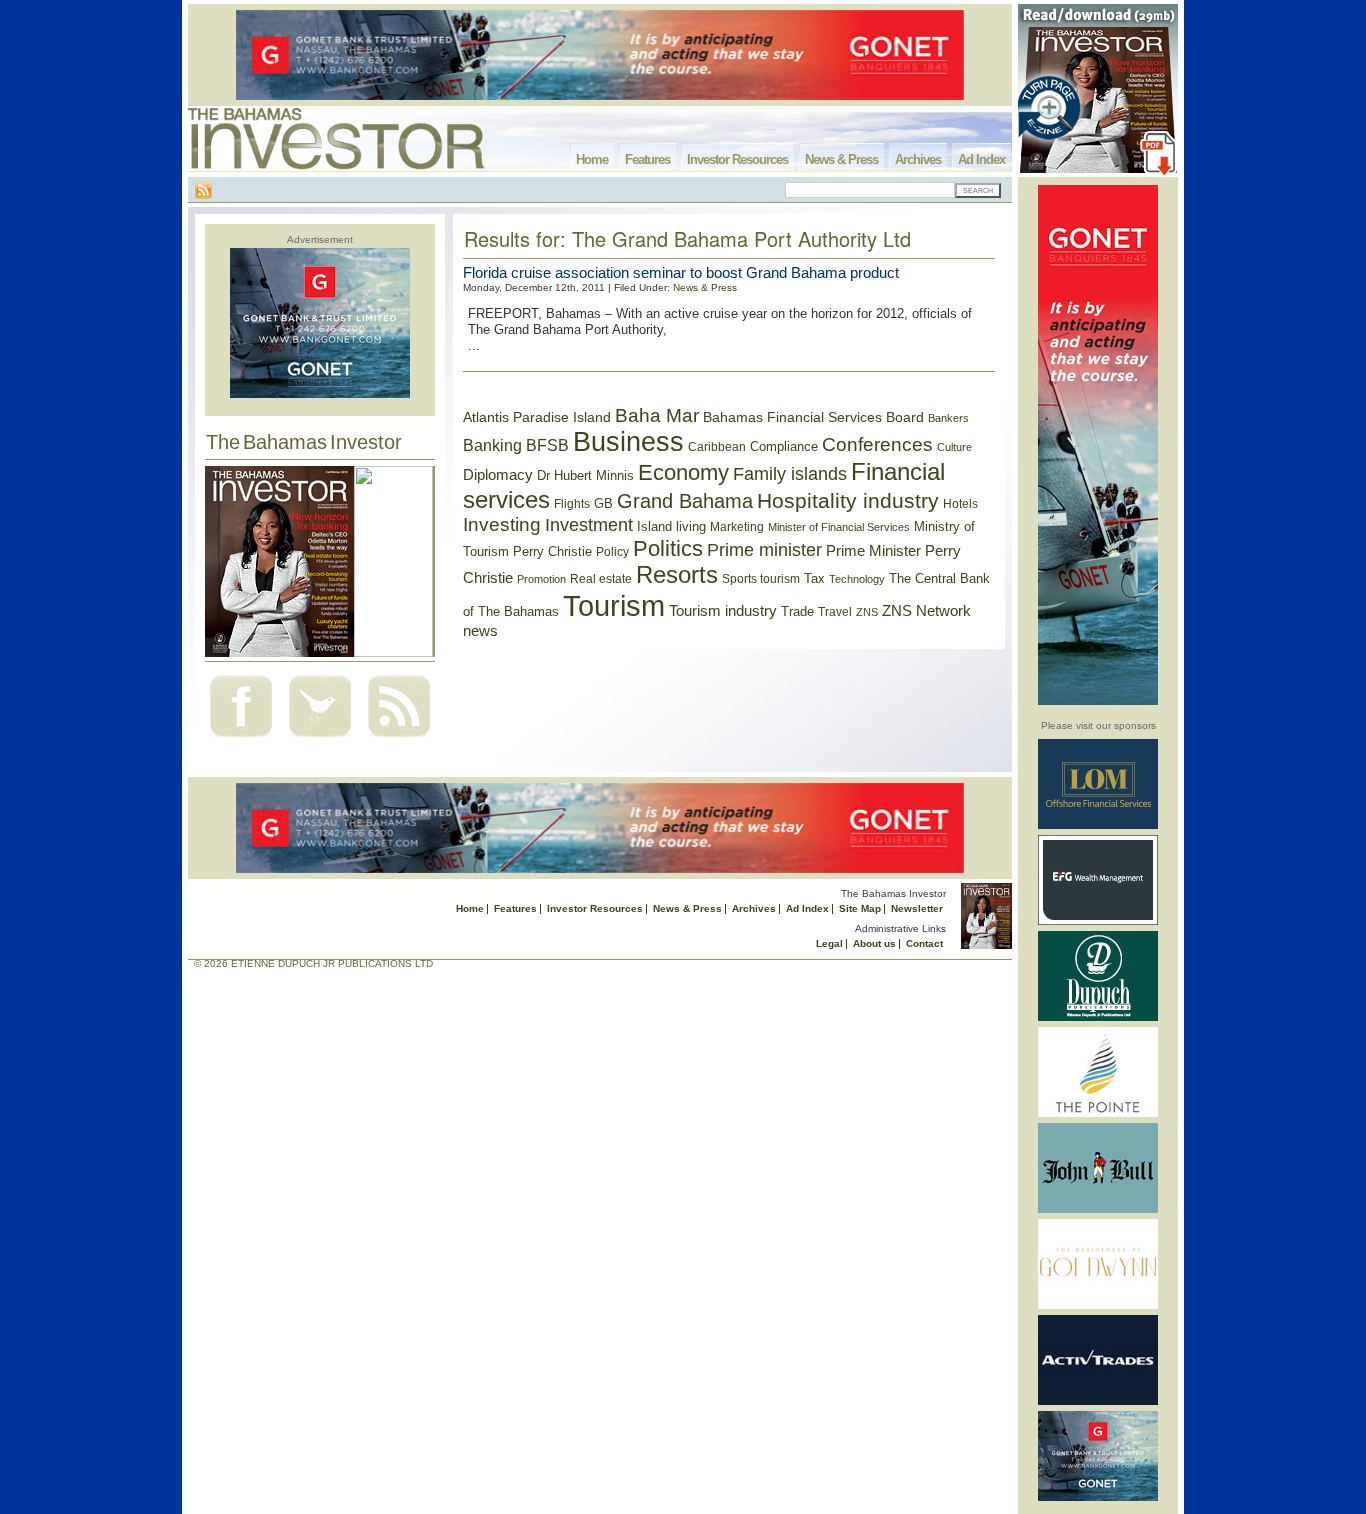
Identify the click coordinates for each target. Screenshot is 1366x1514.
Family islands (790, 474)
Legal (829, 943)
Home (592, 159)
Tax (814, 578)
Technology (857, 579)
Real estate (601, 579)
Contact (924, 943)
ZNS (867, 612)
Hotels (960, 503)
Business (628, 442)
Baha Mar (657, 415)
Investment (589, 525)
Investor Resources (737, 159)
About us (874, 943)
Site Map (860, 908)
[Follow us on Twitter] (320, 739)
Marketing (737, 527)
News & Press (841, 159)
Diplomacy (498, 475)
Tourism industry (723, 611)
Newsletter (917, 908)
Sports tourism (761, 579)
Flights (572, 504)
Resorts (677, 575)
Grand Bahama (685, 501)
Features (647, 159)
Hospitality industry (848, 500)
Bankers (948, 418)
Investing (502, 524)
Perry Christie (552, 551)
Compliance (784, 446)
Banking (492, 445)
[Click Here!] (1098, 825)
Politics (668, 548)
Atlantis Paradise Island (537, 417)
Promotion (541, 579)
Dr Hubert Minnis (585, 475)
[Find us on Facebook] (241, 739)
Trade (797, 611)
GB (603, 503)
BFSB (547, 445)
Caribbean (717, 447)
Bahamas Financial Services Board (813, 417)
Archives (918, 159)
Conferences (877, 444)
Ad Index (981, 159)
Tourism (614, 605)
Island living (671, 526)
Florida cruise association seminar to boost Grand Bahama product (681, 272)
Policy (612, 552)
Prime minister (764, 549)
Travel (835, 612)
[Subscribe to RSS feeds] (399, 739)
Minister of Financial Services (839, 527)
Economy (683, 472)
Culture (954, 447)
